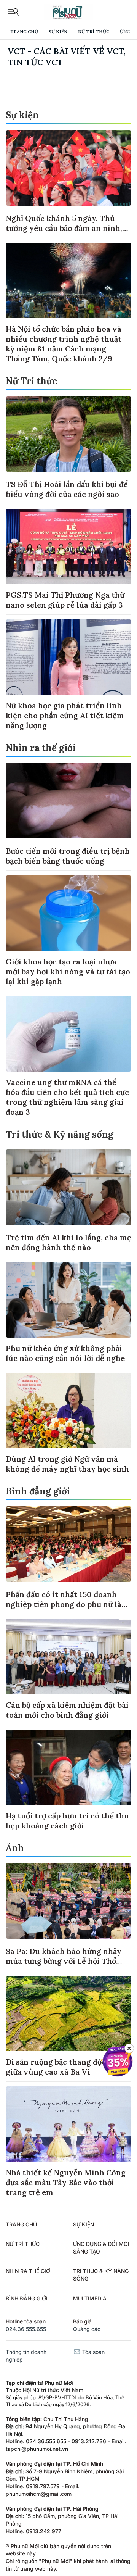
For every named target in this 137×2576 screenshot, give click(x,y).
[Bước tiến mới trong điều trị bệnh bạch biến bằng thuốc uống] (68, 801)
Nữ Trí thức (94, 31)
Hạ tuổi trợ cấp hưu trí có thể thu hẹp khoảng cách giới (67, 1821)
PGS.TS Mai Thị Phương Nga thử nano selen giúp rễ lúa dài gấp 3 (65, 600)
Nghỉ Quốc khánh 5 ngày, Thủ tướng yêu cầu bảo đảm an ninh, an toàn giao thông (64, 228)
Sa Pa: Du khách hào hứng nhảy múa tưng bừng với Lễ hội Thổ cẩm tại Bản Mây (64, 1961)
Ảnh (15, 1848)
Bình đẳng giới (38, 1491)
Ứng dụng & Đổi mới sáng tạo (101, 2248)
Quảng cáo (87, 2329)
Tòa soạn (93, 2352)
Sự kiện (58, 31)
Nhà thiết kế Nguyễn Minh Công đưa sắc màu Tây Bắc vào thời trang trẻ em (66, 2182)
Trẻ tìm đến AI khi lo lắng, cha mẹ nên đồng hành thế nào (68, 1242)
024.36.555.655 (26, 2329)
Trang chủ (24, 31)
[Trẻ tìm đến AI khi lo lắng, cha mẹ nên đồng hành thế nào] (68, 1187)
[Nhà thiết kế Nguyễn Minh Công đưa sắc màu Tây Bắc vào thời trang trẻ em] (68, 2124)
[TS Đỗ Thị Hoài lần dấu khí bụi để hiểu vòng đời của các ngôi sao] (68, 434)
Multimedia (90, 2298)
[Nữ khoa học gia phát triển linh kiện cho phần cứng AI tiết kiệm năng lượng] (68, 657)
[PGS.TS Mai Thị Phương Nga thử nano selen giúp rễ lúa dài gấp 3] (68, 546)
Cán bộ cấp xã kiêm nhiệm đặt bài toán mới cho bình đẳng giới (67, 1710)
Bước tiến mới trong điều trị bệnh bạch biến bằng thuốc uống (68, 856)
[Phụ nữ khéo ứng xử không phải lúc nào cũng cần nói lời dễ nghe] (68, 1300)
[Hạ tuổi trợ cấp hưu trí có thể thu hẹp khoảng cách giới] (68, 1767)
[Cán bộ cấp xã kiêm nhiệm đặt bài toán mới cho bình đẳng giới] (68, 1657)
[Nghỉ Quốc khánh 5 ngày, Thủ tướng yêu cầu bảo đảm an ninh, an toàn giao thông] (68, 168)
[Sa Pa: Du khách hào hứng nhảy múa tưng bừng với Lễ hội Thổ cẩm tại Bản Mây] (68, 1901)
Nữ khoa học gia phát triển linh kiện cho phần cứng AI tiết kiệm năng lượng (65, 715)
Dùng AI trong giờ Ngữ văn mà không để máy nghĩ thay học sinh (67, 1464)
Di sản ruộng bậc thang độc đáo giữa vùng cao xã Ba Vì (63, 2067)
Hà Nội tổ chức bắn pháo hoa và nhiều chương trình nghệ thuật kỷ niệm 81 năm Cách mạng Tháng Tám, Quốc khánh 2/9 (64, 344)
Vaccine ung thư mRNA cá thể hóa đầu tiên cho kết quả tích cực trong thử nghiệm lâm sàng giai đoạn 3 (67, 1097)
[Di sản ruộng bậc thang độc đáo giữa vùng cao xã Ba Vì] (68, 2013)
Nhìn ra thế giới (41, 748)
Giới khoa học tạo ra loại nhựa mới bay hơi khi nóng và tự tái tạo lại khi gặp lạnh (68, 971)
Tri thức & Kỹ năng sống (60, 1134)
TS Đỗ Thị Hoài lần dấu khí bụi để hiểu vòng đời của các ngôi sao (67, 489)
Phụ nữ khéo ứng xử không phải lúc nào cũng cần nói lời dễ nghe (65, 1353)
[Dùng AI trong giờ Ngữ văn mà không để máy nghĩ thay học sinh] (68, 1411)
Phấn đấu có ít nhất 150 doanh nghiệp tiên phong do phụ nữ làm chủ (67, 1604)
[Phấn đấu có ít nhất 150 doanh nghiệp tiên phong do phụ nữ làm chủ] (68, 1544)
